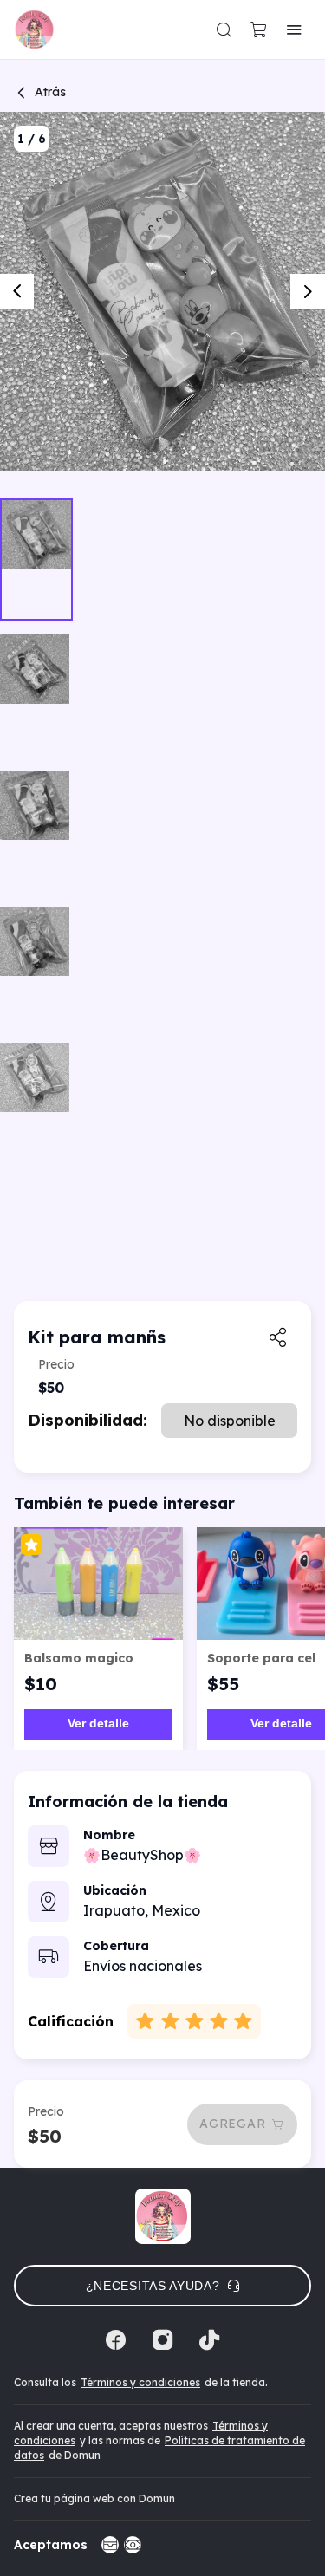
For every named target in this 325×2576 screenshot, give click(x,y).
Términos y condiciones (140, 2382)
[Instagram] (163, 2340)
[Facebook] (116, 2340)
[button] (224, 29)
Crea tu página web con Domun (94, 2498)
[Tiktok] (210, 2340)
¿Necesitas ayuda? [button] (153, 2286)
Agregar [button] (232, 2124)
